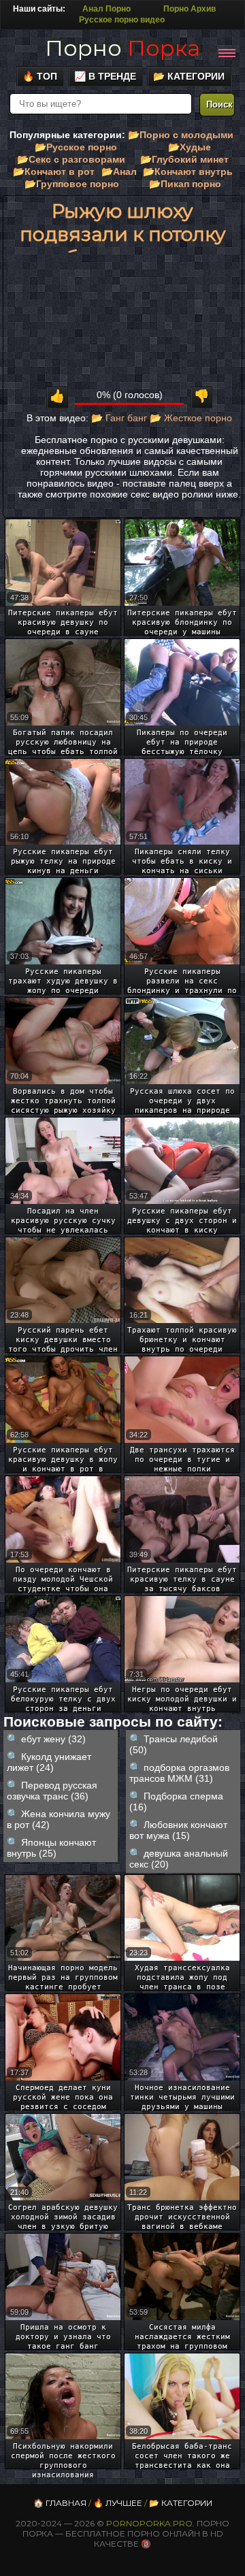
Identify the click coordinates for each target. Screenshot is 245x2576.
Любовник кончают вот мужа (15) (178, 1830)
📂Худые (190, 147)
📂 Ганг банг (119, 418)
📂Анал (119, 172)
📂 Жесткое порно (191, 418)
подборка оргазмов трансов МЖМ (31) (179, 1773)
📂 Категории (189, 76)
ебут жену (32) (53, 1739)
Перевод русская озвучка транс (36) (52, 1791)
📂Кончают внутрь (188, 172)
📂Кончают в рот (54, 172)
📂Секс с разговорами (71, 159)
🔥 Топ (40, 76)
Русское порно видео (122, 20)
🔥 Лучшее (118, 2503)
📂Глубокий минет (184, 159)
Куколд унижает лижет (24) (49, 1762)
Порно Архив (190, 9)
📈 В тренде (105, 76)
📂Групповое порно (72, 184)
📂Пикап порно (185, 184)
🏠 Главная (60, 2503)
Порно (122, 48)
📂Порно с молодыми (181, 135)
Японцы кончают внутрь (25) (51, 1848)
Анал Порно (107, 9)
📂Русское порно (76, 147)
